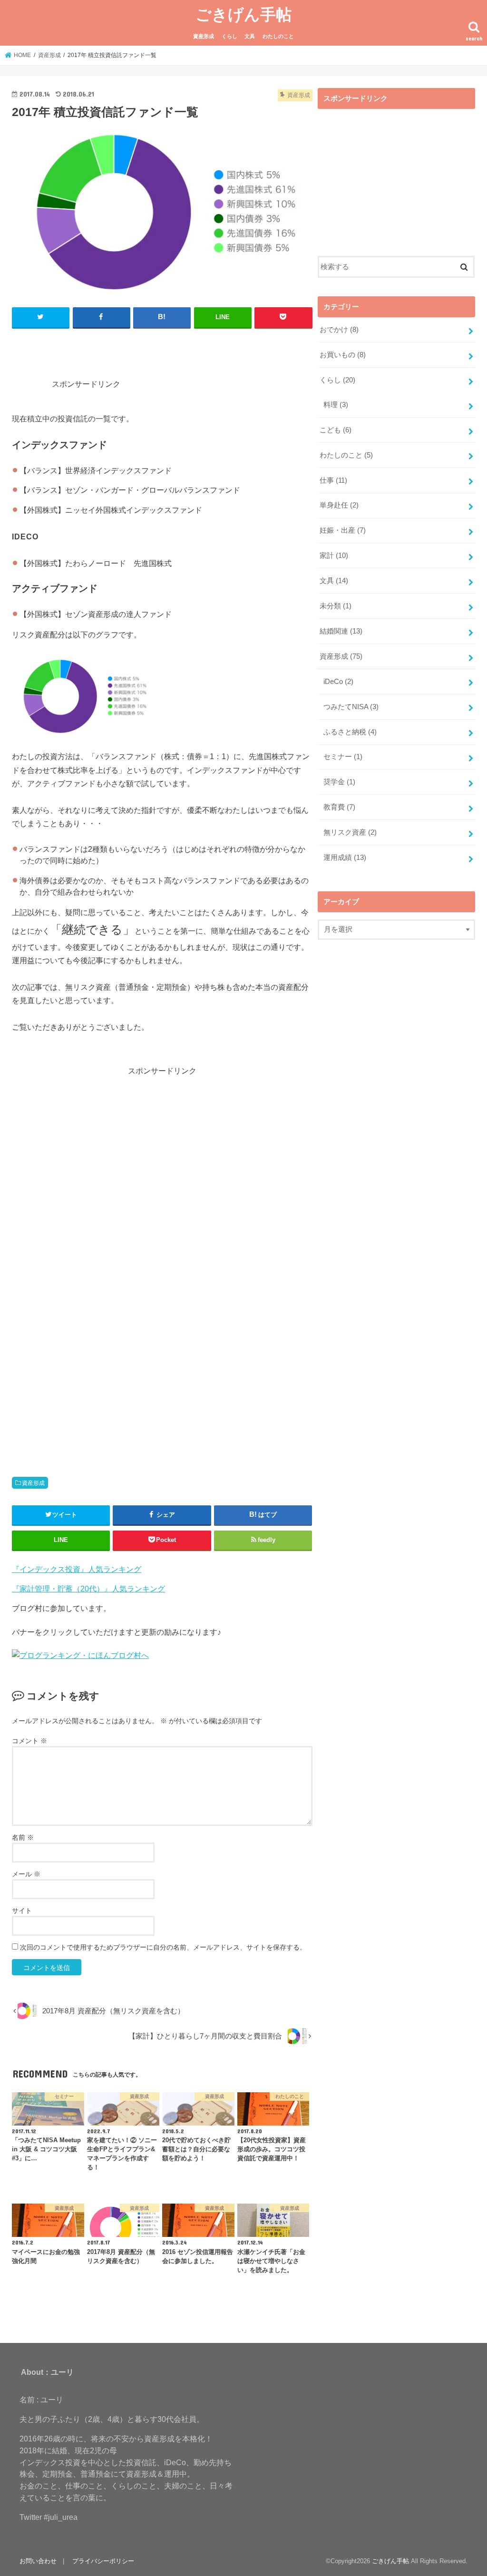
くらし (229, 36)
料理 (336, 405)
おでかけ (339, 330)
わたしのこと (278, 36)
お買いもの (343, 355)
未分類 (336, 606)
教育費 (339, 807)
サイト (22, 1911)
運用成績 (345, 858)
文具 (250, 36)
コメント (29, 1741)
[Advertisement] (196, 363)
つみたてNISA (351, 707)
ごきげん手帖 (243, 14)
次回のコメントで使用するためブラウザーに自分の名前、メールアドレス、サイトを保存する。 (163, 1947)
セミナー (343, 757)
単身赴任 (339, 505)
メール (26, 1874)
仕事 (333, 480)
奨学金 (339, 782)
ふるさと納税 (350, 732)
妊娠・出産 (343, 530)
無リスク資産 (350, 832)
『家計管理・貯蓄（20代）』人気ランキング (88, 1589)
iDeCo (338, 682)
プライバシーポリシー (103, 2561)
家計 (334, 556)
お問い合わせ (38, 2561)
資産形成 (204, 36)
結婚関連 (341, 631)
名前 (23, 1837)
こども (336, 430)
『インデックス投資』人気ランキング (77, 1569)
